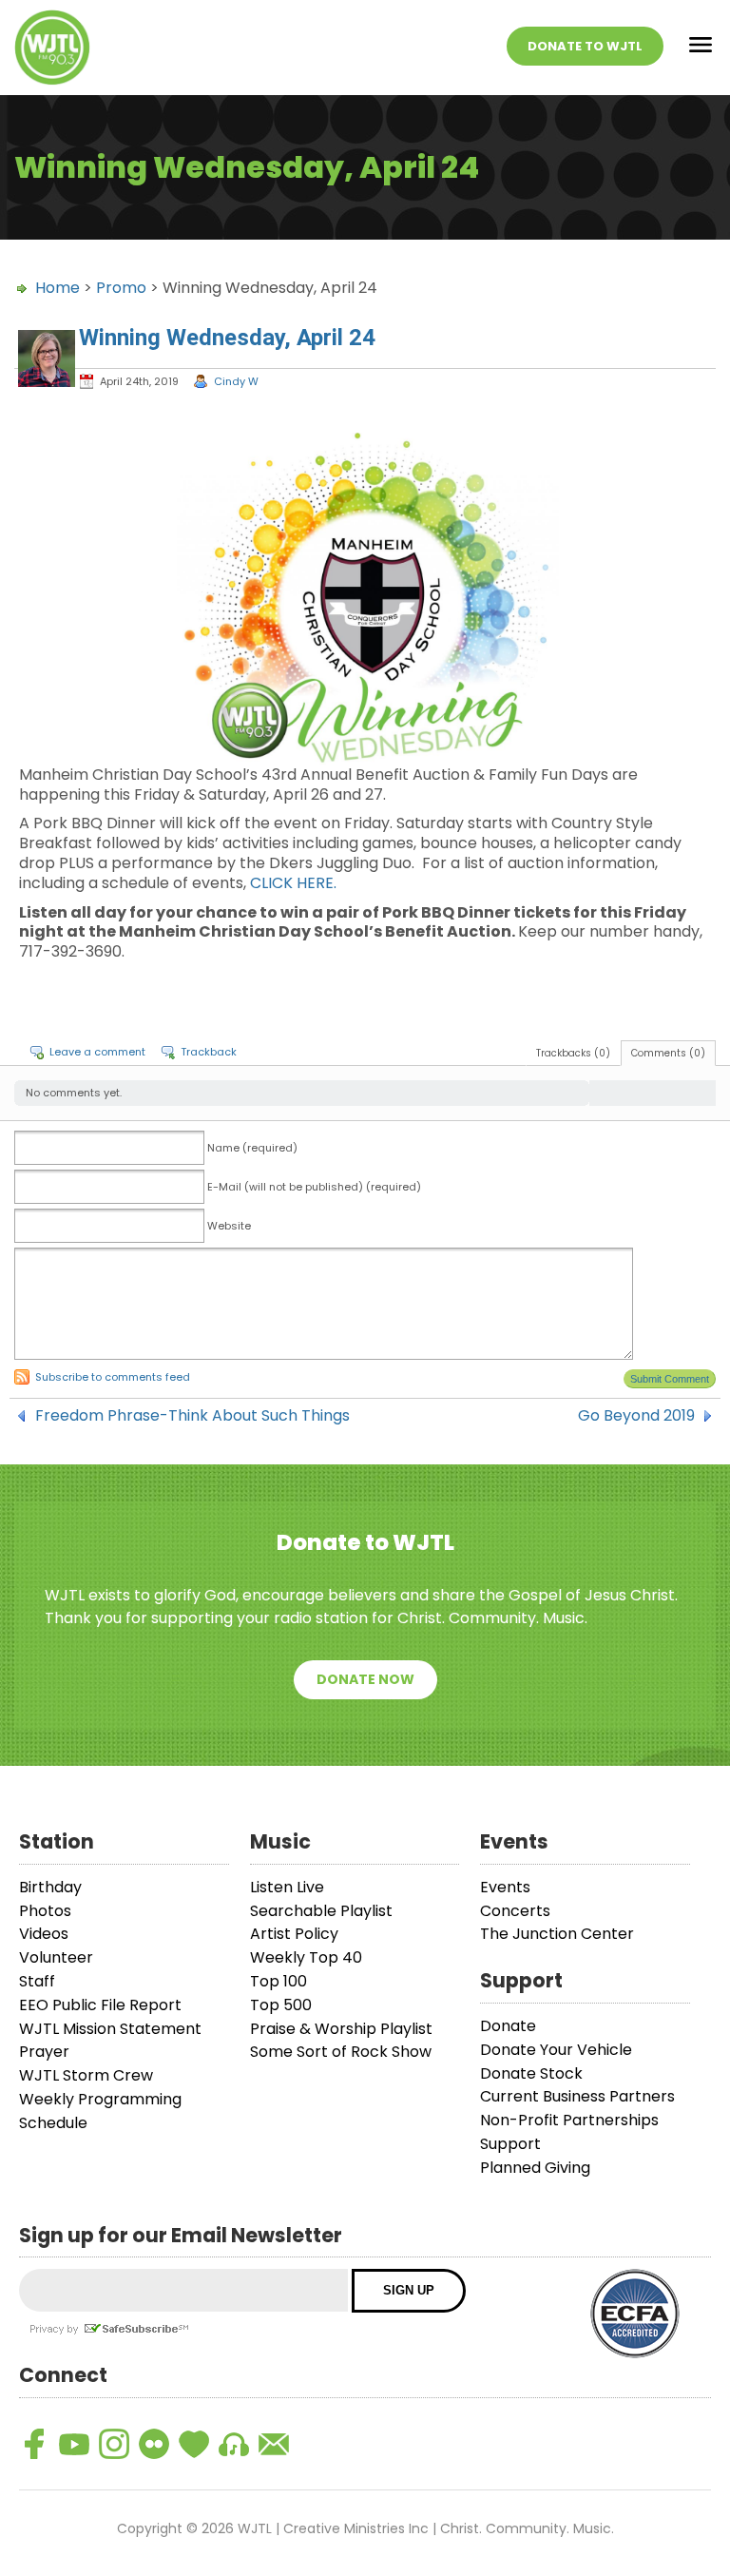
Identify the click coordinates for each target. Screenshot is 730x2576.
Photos (45, 1911)
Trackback (209, 1052)
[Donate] (194, 2444)
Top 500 (281, 2005)
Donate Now (365, 1679)
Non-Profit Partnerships (569, 2120)
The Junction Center (557, 1934)
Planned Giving (535, 2168)
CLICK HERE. (293, 883)
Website (229, 1226)
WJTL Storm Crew (86, 2075)
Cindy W (236, 381)
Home (58, 288)
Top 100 (279, 1981)
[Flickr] (154, 2444)
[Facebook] (34, 2444)
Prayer (44, 2052)
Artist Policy (294, 1934)
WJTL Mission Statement (110, 2029)
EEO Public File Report (100, 2005)
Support (510, 2144)
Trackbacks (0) (573, 1053)
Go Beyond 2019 (636, 1416)
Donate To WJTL (585, 46)
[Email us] (274, 2444)
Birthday (50, 1887)
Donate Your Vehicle (556, 2050)
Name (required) (252, 1148)
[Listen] (234, 2444)
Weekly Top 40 (306, 1957)
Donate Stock (531, 2073)
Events (505, 1887)
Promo (121, 288)
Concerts (515, 1911)
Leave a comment (97, 1052)
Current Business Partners (577, 2096)
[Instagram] (114, 2444)
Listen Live (287, 1887)
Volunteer (56, 1957)
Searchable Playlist (321, 1911)
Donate (508, 2026)
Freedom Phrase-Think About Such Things (192, 1416)
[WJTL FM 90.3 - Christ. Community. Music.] (52, 48)
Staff (37, 1981)
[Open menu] (701, 48)
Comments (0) (668, 1053)
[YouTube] (74, 2444)
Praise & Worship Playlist (341, 2029)
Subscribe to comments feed (113, 1377)
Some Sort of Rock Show (341, 2052)
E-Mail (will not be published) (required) (314, 1187)
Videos (44, 1934)
